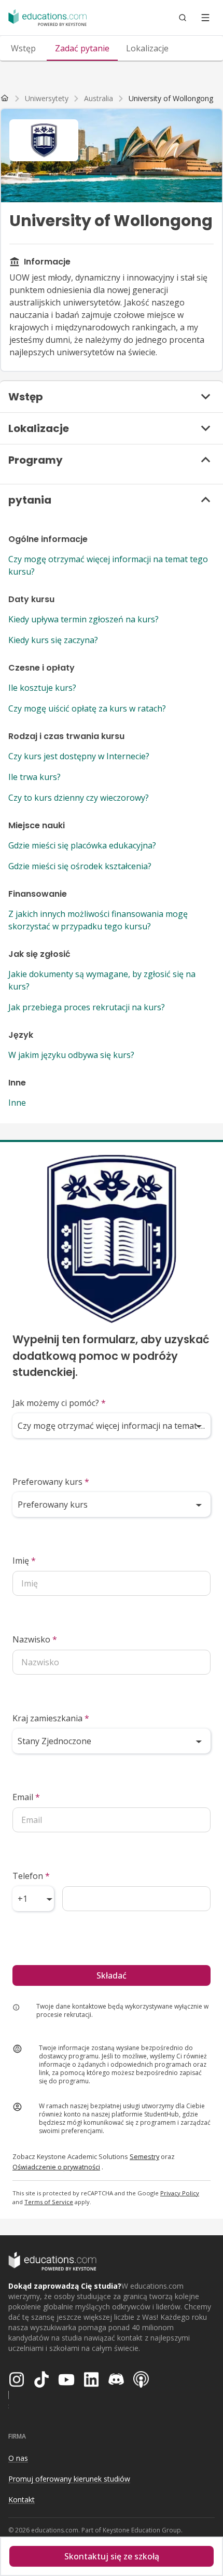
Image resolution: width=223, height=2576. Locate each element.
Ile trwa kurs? (34, 777)
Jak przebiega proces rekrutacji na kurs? (87, 1007)
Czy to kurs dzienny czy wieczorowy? (79, 798)
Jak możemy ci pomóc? (59, 1403)
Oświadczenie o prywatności (56, 2167)
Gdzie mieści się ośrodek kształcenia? (80, 866)
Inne (17, 1103)
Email (26, 1797)
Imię (24, 1561)
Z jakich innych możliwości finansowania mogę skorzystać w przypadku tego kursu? (98, 920)
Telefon (31, 1876)
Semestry (144, 2156)
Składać (112, 1975)
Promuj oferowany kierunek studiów (69, 2479)
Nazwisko (35, 1639)
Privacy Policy (180, 2193)
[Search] (183, 18)
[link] (171, 99)
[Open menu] (205, 18)
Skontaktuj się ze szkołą (112, 2556)
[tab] (23, 48)
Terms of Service (49, 2202)
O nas (18, 2458)
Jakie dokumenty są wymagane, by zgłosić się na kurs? (102, 980)
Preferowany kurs (51, 1482)
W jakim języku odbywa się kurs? (71, 1055)
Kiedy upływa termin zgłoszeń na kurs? (83, 619)
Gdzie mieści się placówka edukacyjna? (82, 845)
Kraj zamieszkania (51, 1718)
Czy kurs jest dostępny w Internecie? (79, 756)
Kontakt (22, 2500)
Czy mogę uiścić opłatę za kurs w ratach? (87, 708)
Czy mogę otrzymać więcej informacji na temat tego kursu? (108, 565)
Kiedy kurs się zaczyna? (53, 640)
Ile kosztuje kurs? (42, 688)
